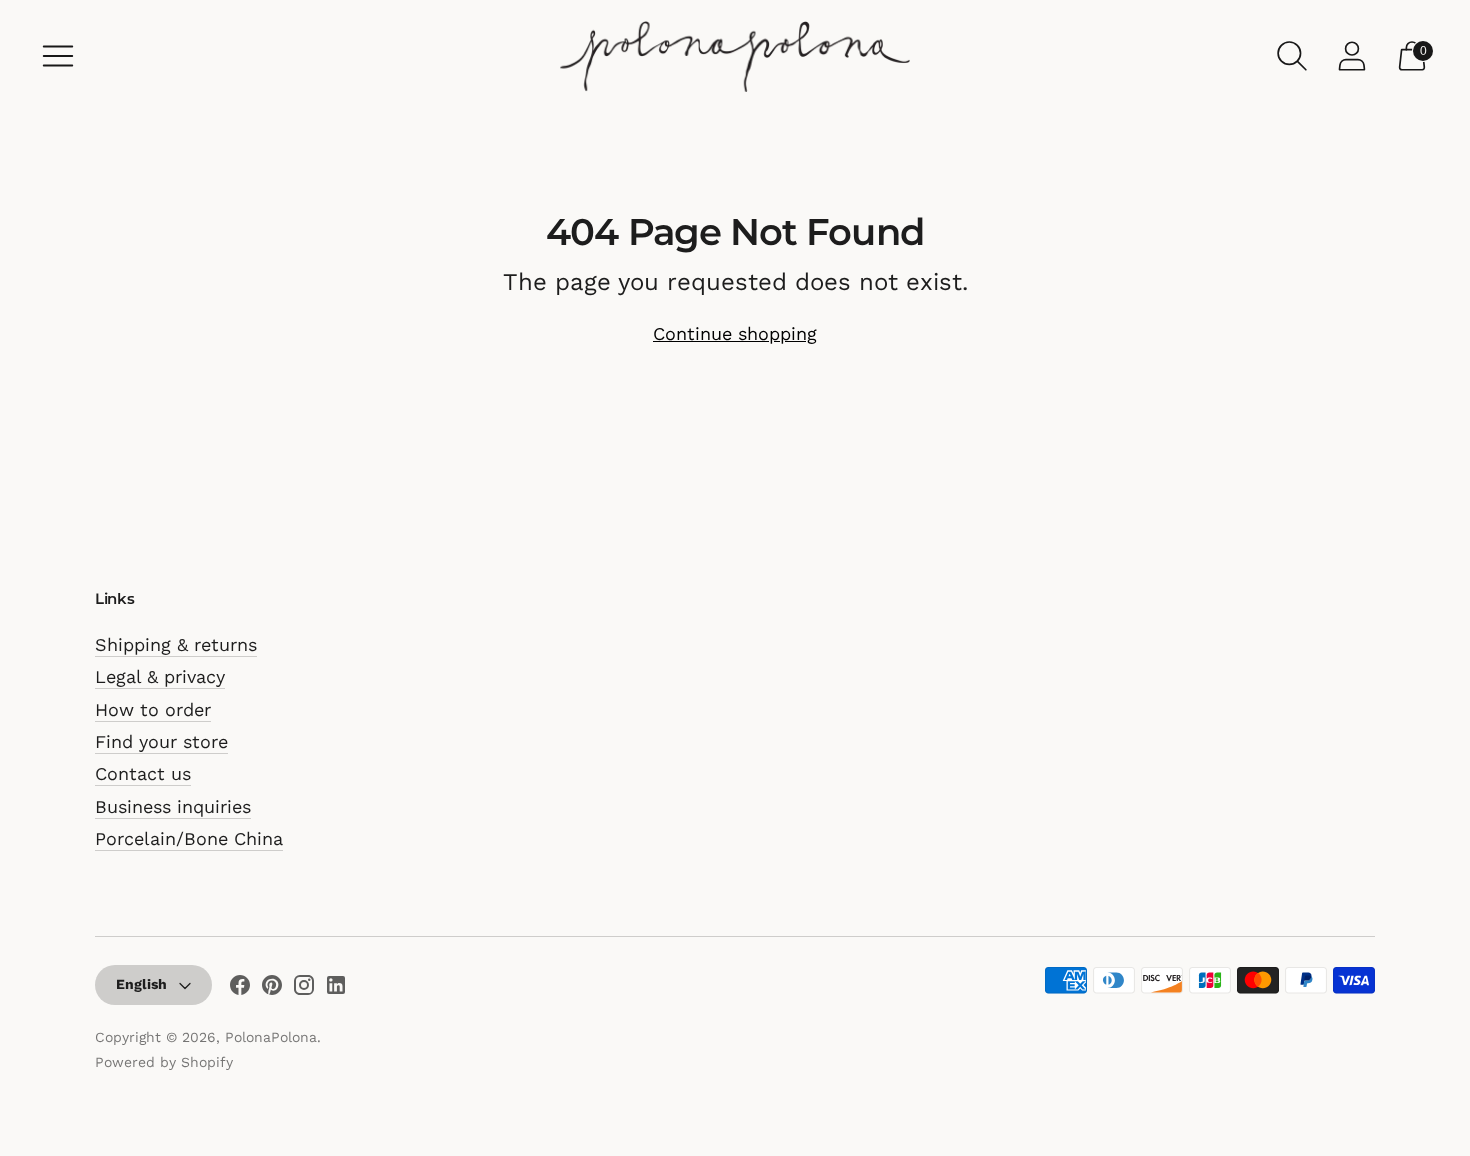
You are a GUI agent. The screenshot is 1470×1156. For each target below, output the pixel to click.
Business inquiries (173, 806)
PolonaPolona (271, 1037)
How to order (153, 709)
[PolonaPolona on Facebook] (240, 989)
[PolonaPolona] (735, 56)
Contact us (143, 773)
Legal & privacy (160, 676)
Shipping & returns (176, 644)
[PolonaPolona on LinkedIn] (336, 989)
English (141, 984)
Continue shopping (735, 333)
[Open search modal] (1292, 56)
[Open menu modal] (58, 56)
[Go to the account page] (1352, 56)
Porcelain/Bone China (189, 838)
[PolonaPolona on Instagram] (304, 989)
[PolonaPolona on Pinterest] (272, 989)
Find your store (161, 741)
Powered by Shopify (164, 1062)
